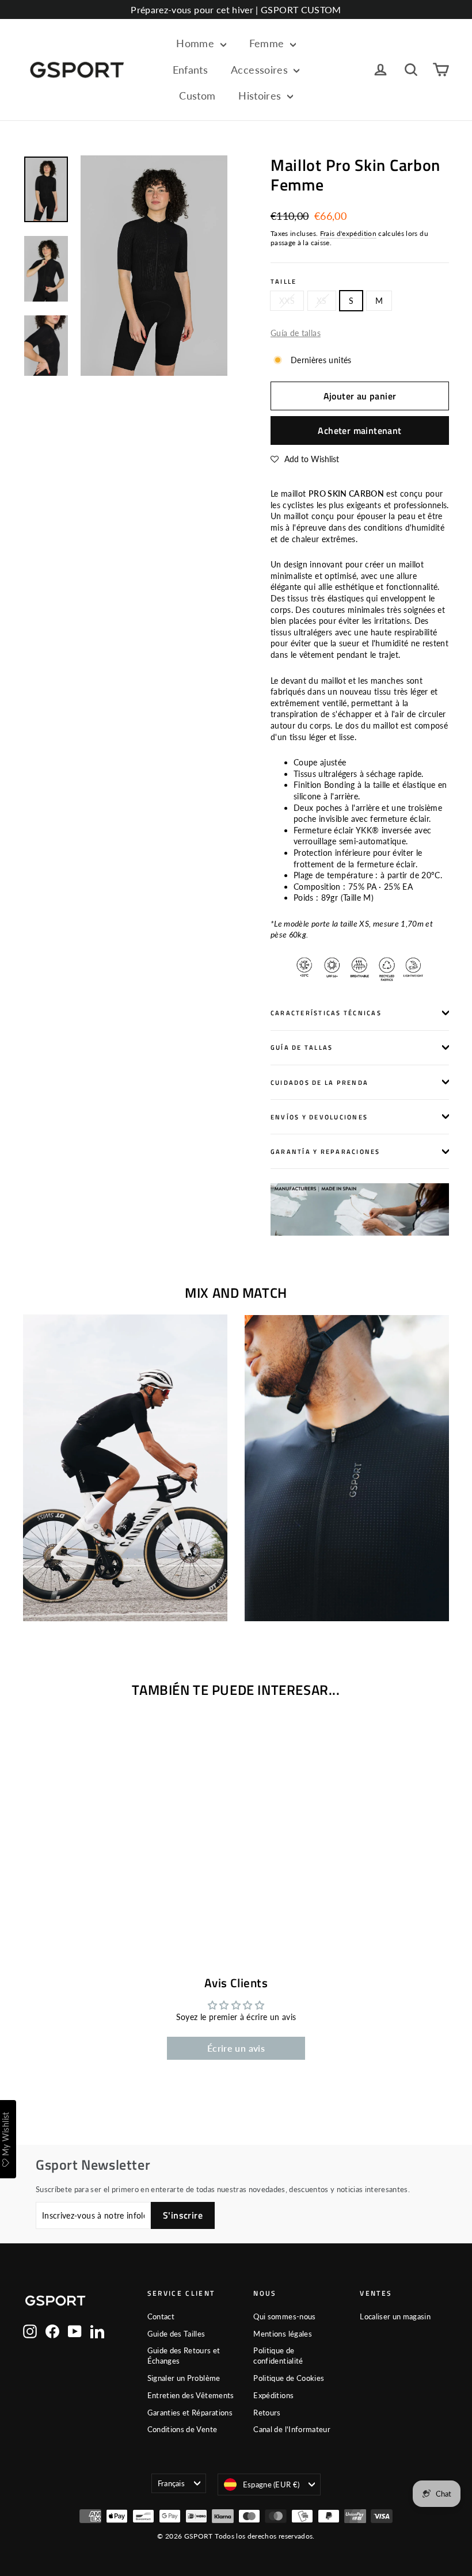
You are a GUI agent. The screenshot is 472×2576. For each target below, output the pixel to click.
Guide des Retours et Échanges (184, 2356)
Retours (267, 2413)
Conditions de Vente (182, 2429)
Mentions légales (283, 2334)
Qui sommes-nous (284, 2316)
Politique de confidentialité (278, 2356)
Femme (268, 43)
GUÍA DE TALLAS (302, 1047)
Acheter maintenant (359, 430)
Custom (197, 96)
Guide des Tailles (176, 2334)
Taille (283, 281)
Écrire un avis (236, 2048)
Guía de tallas (296, 333)
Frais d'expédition (348, 233)
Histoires (261, 96)
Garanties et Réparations (190, 2413)
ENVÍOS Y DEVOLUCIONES (319, 1117)
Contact (161, 2316)
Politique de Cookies (289, 2378)
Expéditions (273, 2395)
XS (322, 301)
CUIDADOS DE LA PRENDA (319, 1082)
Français (172, 2483)
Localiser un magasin (395, 2316)
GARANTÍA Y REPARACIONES (326, 1151)
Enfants (190, 70)
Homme (197, 43)
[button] (305, 459)
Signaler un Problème (184, 2378)
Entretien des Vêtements (191, 2395)
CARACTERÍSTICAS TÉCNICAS (326, 1013)
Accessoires (261, 70)
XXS (287, 301)
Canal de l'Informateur (292, 2429)
